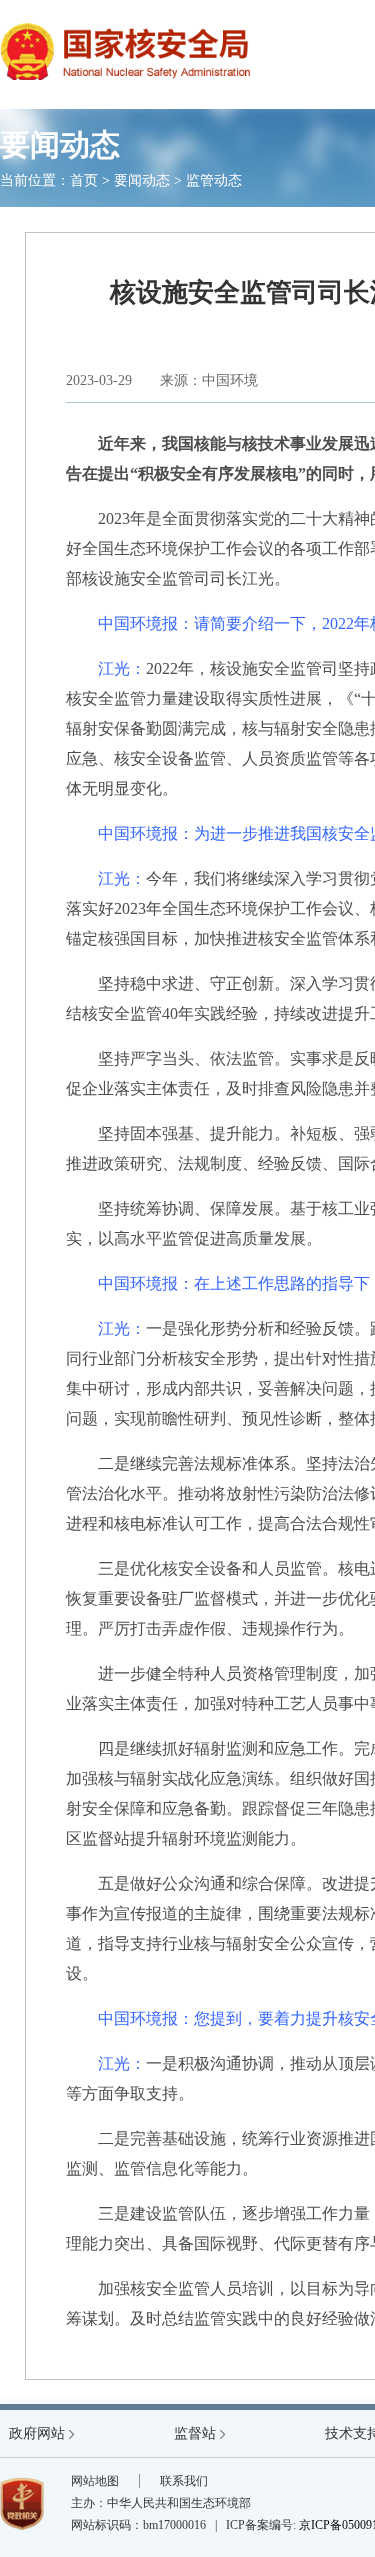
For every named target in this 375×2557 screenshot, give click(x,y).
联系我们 (184, 2481)
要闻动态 (142, 180)
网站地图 (95, 2481)
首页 (84, 180)
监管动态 (214, 180)
